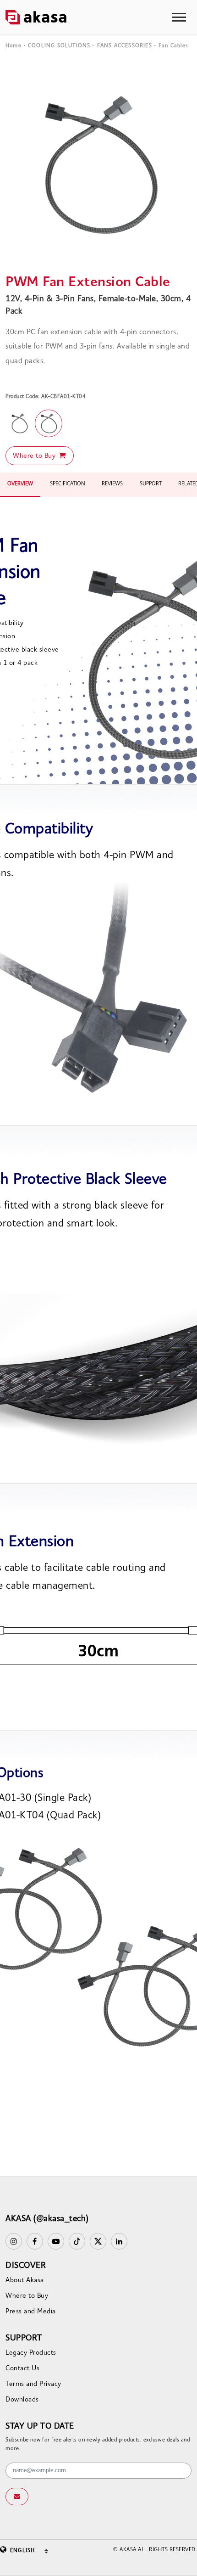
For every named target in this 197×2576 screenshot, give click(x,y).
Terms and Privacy (33, 2384)
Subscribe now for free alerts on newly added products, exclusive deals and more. (98, 2445)
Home (14, 46)
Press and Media (31, 2312)
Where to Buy (35, 456)
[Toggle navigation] (179, 17)
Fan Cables (173, 46)
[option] (98, 165)
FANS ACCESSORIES (125, 46)
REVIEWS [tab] (112, 484)
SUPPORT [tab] (151, 484)
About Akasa (25, 2281)
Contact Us (22, 2369)
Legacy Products (31, 2353)
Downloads (22, 2400)
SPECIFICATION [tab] (68, 484)
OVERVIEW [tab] (20, 484)
